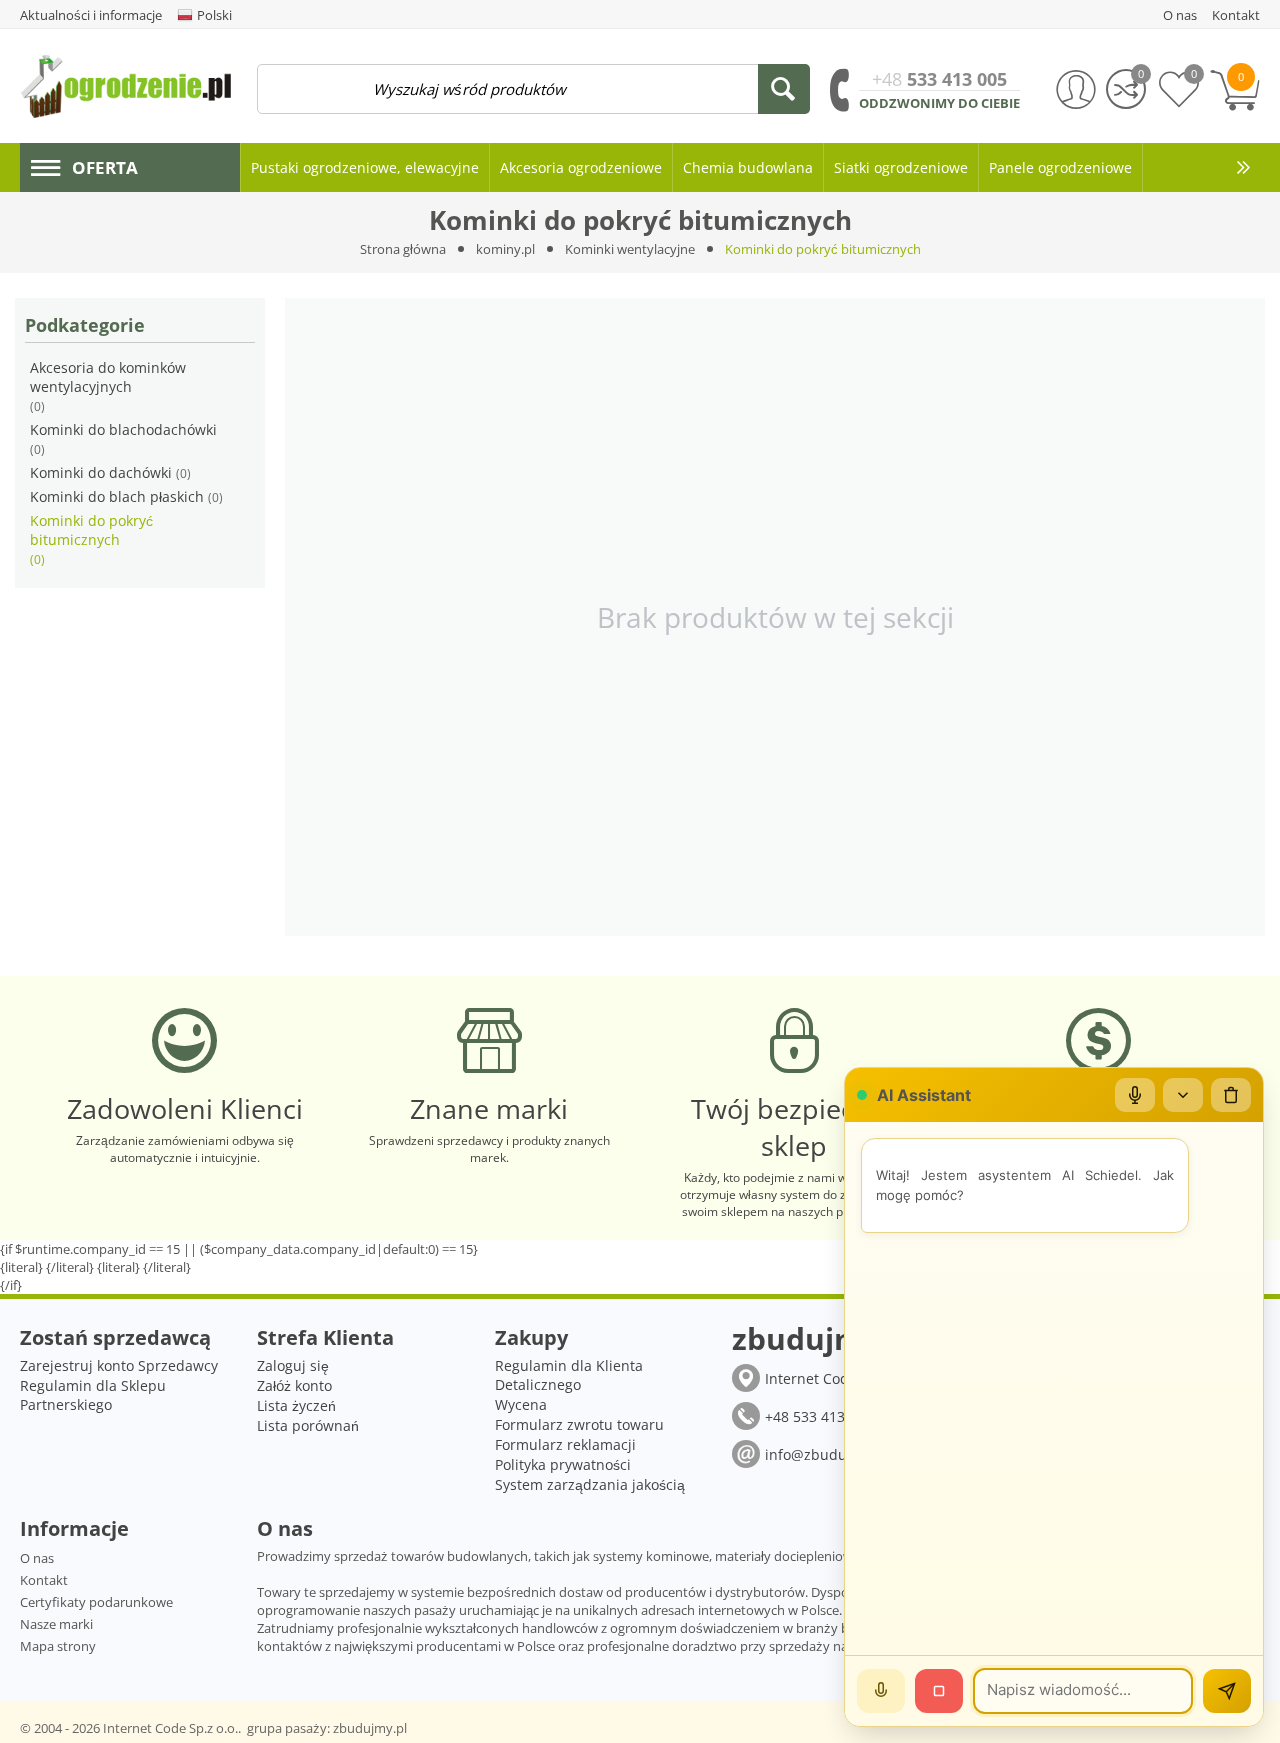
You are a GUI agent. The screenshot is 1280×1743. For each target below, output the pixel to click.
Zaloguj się (293, 1365)
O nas (37, 1558)
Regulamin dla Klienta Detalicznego (569, 1375)
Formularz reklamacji (565, 1444)
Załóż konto (294, 1385)
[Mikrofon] (1135, 1095)
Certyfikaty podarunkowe (96, 1602)
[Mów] (881, 1691)
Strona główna (403, 249)
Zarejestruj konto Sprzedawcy (119, 1365)
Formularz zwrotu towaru (579, 1424)
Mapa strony (58, 1646)
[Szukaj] (784, 89)
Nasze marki (56, 1624)
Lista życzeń (296, 1405)
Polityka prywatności (563, 1464)
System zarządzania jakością (590, 1484)
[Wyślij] (1227, 1691)
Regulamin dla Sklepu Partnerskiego (93, 1395)
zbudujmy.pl (370, 1728)
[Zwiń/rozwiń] (1183, 1095)
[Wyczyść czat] (1231, 1095)
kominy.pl (505, 249)
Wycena (521, 1404)
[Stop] (939, 1691)
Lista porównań (308, 1425)
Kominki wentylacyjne (630, 249)
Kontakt (44, 1580)
